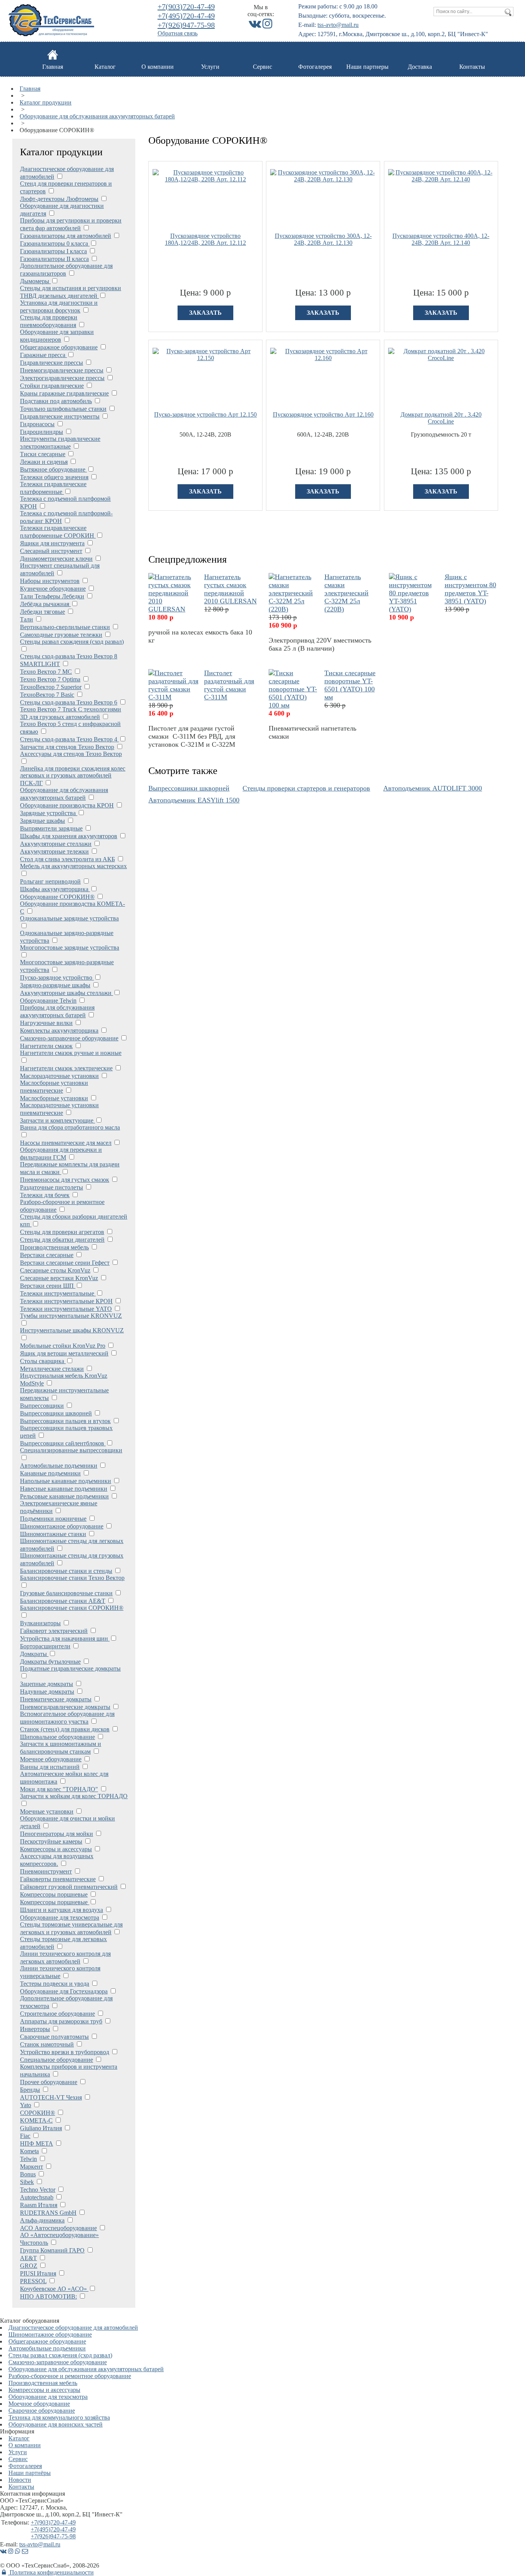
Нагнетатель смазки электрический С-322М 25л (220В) (346, 593)
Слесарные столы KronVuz (55, 1270)
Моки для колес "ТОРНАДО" (59, 1789)
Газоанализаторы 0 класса (55, 243)
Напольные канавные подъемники (66, 1481)
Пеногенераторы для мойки (56, 1834)
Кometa (29, 2151)
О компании (158, 67)
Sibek (27, 2182)
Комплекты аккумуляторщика (59, 1031)
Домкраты (34, 1654)
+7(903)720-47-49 (186, 7)
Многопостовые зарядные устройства (70, 948)
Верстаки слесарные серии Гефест (65, 1263)
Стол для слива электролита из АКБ (67, 859)
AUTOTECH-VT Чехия (51, 2097)
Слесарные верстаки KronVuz (59, 1278)
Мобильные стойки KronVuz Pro (63, 1346)
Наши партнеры (367, 67)
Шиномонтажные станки (53, 1534)
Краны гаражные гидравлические (64, 393)
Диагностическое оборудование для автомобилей (73, 2328)
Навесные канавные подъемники (64, 1489)
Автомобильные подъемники (59, 1466)
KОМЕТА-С (36, 2120)
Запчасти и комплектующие (57, 1120)
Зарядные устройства (49, 813)
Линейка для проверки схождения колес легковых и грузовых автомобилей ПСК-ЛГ (73, 776)
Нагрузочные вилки (46, 1023)
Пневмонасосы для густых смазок (65, 1180)
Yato (26, 2105)
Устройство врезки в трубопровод (65, 2052)
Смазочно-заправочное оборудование (69, 1038)
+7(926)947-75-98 (186, 25)
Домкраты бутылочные (50, 1662)
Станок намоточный (47, 2044)
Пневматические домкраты (56, 1699)
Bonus (28, 2174)
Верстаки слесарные (47, 1255)
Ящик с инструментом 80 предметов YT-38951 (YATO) (470, 589)
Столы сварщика (43, 1361)
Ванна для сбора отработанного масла (70, 1127)
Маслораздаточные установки (59, 1076)
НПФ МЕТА (37, 2143)
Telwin (28, 2159)
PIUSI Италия (38, 2273)
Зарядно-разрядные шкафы (55, 985)
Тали (27, 619)
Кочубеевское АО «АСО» (54, 2289)
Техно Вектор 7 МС (46, 672)
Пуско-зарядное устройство (57, 977)
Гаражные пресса (43, 355)
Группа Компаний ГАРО (52, 2250)
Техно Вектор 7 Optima (50, 679)
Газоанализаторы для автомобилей (66, 236)
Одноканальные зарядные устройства (69, 918)
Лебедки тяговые (42, 612)
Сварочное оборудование (42, 2411)
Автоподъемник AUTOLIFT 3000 (433, 788)
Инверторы (35, 2029)
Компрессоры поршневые (54, 1894)
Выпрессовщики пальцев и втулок (65, 1421)
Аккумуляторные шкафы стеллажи (66, 993)
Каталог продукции (46, 102)
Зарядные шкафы (42, 821)
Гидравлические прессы (52, 363)
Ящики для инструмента (52, 543)
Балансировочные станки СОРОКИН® (72, 1608)
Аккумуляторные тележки (54, 851)
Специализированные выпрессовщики (71, 1450)
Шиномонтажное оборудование (62, 1526)
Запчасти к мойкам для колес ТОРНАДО (74, 1796)
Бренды (30, 2090)
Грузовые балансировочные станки (66, 1593)
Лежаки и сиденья (44, 462)
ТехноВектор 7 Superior (51, 687)
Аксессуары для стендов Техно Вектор (71, 754)
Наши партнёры (30, 2473)
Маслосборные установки (54, 1098)
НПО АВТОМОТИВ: (48, 2296)
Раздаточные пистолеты (52, 1187)
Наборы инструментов (50, 581)
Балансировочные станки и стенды (66, 1571)
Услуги (210, 67)
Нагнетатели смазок (46, 1046)
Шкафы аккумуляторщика (55, 889)
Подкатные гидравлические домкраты (70, 1668)
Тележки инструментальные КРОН (66, 1301)
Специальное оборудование (56, 2060)
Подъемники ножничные (53, 1519)
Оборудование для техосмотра (60, 1917)
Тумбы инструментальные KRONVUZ (71, 1316)
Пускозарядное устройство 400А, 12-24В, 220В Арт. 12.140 (441, 239)
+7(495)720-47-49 (186, 16)
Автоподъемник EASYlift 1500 (194, 800)
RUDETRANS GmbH (48, 2213)
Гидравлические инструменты (60, 416)
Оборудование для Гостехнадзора (64, 1991)
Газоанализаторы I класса (53, 251)
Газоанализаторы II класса (54, 259)
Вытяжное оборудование (53, 469)
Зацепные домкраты (47, 1684)
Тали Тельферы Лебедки (52, 596)
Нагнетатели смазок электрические (66, 1068)
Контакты (472, 67)
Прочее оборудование (49, 2082)
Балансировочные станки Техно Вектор (72, 1578)
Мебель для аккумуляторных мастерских (73, 866)
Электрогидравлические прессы (62, 378)
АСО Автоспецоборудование (58, 2228)
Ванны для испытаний (50, 1767)
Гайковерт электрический (54, 1631)
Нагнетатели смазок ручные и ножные (71, 1053)
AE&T (28, 2258)
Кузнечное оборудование (53, 589)
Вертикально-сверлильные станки (65, 627)
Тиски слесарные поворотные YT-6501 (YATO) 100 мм (350, 685)
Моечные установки (47, 1811)
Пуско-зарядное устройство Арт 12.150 (205, 414)
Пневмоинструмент (46, 1871)
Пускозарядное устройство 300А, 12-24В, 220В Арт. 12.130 (323, 239)
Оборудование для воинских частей (56, 2424)
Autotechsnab (37, 2197)
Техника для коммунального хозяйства (59, 2417)
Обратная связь (178, 33)
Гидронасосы (37, 424)
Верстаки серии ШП (48, 1286)
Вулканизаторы (40, 1623)
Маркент (32, 2167)
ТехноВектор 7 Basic (47, 695)
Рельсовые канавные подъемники (64, 1496)
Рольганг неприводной (50, 881)
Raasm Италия (39, 2205)
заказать (205, 313)
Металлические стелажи (52, 1369)
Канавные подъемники (50, 1473)
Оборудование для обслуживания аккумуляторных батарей (97, 116)
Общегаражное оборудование (59, 347)
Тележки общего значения (54, 477)
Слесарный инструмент (51, 551)
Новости (20, 2480)
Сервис (262, 67)
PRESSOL (33, 2281)
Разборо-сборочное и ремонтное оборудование (70, 2376)
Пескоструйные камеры (51, 1841)
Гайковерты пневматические (58, 1879)
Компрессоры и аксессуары (56, 1849)
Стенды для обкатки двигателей (62, 1240)
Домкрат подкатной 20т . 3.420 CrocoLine (441, 418)
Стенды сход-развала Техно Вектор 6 (69, 702)
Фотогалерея (315, 67)
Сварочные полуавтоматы (54, 2037)
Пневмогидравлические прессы (62, 370)
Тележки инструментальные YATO (66, 1309)
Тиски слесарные (43, 454)
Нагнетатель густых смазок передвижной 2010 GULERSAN (230, 589)
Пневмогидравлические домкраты (65, 1707)
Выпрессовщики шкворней (56, 1413)
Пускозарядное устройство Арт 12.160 (323, 414)
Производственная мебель (54, 1247)
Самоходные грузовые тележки (61, 635)
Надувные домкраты (47, 1692)
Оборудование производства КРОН (67, 805)
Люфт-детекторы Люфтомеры (59, 199)
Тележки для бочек (45, 1195)
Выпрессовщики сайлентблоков (63, 1443)
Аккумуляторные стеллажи (56, 844)
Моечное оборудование (51, 1759)
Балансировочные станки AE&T (63, 1601)
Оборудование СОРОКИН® (57, 897)
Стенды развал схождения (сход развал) (72, 642)
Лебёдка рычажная (45, 604)
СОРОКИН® (37, 2113)
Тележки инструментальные (58, 1293)
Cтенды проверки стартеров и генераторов (306, 788)
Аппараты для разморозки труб (61, 2021)
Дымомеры (35, 281)
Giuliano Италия (41, 2128)
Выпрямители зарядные (51, 828)
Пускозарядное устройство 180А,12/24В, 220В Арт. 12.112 (205, 239)
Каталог (105, 67)
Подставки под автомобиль (56, 401)
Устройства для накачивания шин (65, 1638)
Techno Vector (38, 2190)
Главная (53, 67)
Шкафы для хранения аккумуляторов (69, 836)
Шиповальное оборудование (57, 1737)
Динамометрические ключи (56, 559)
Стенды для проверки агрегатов (62, 1232)
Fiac (25, 2136)
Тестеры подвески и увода (55, 1984)
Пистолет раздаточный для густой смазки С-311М (229, 685)
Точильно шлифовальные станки (63, 409)
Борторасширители (45, 1646)
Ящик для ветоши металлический (64, 1353)
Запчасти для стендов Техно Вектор (67, 747)
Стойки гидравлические (52, 386)
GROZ (29, 2266)
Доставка (420, 67)
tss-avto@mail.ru (338, 25)
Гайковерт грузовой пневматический (69, 1887)
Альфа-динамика (42, 2220)
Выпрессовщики (42, 1406)
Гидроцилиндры (42, 432)
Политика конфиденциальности (51, 2572)
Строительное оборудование (57, 2014)
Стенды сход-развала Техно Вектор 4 (69, 739)
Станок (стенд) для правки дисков (65, 1729)
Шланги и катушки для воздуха (61, 1910)
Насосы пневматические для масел (66, 1143)
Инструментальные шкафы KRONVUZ (72, 1330)
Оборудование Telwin (48, 1001)
